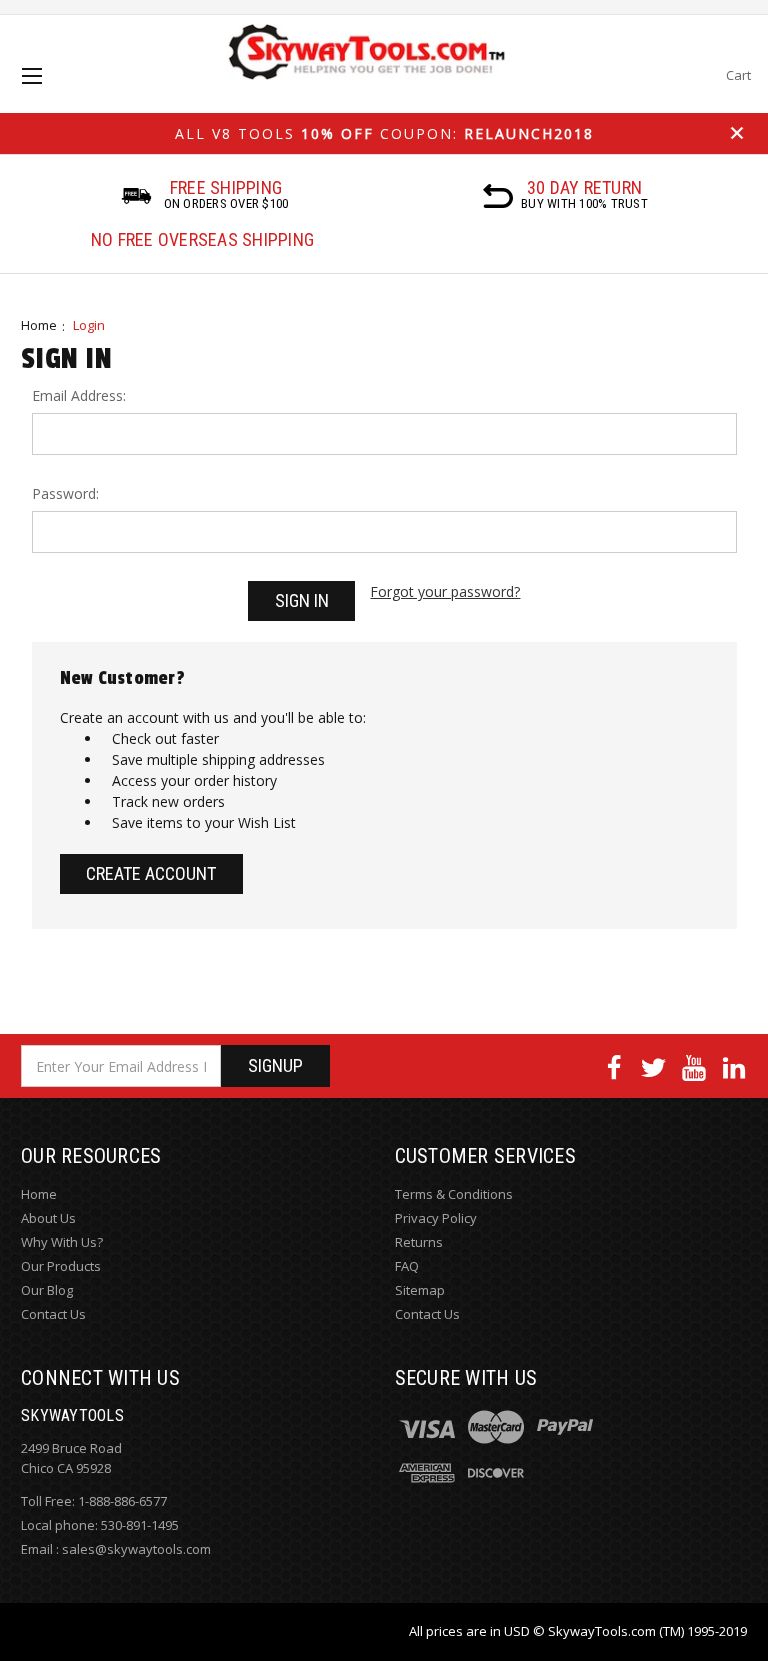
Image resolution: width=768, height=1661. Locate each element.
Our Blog (47, 1290)
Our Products (61, 1266)
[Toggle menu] (49, 93)
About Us (48, 1218)
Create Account (151, 873)
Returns (419, 1242)
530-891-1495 (140, 1525)
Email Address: (79, 395)
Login (89, 325)
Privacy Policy (436, 1218)
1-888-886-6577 (122, 1501)
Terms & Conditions (454, 1194)
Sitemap (420, 1290)
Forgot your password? (445, 591)
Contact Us (53, 1314)
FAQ (407, 1266)
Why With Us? (62, 1242)
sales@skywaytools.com (136, 1549)
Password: (65, 493)
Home (39, 325)
